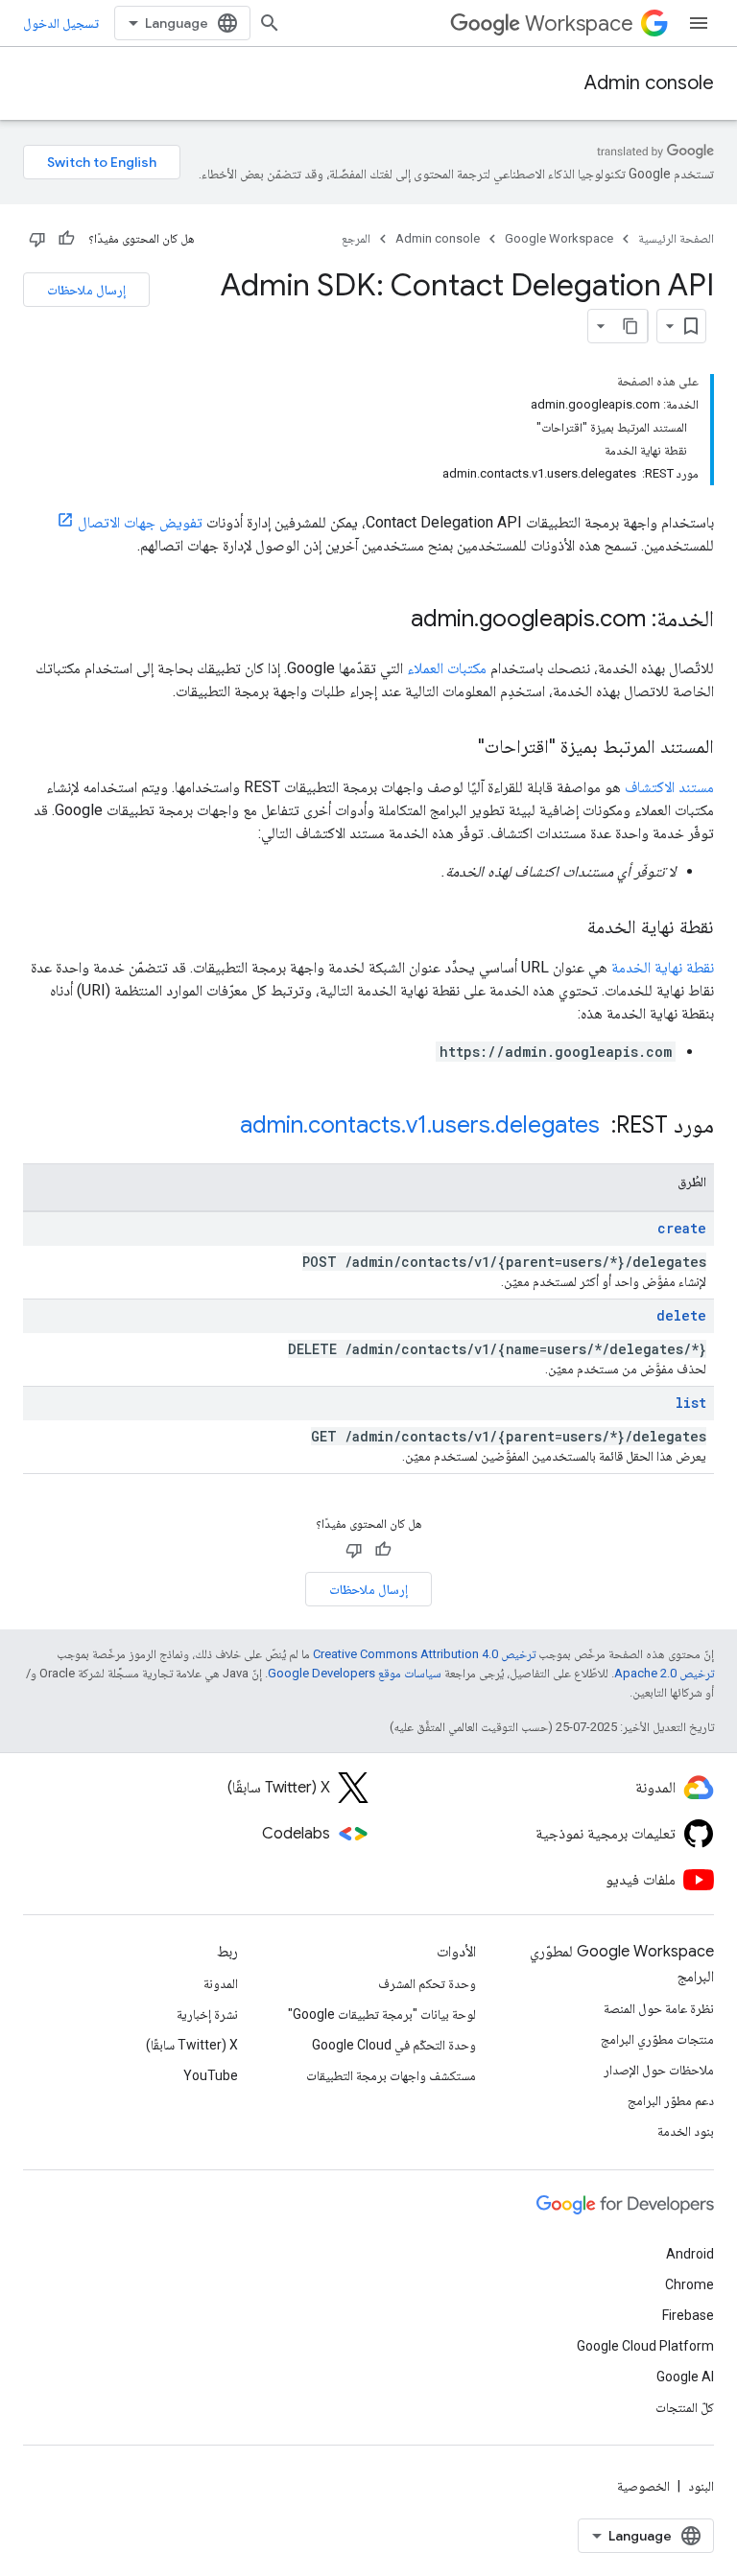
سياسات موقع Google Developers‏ (355, 1673)
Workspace (579, 23)
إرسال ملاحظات (86, 290)
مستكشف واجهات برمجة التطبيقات (391, 2075)
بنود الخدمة (686, 2131)
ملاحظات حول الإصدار (659, 2070)
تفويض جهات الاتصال (140, 522)
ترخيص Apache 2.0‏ (664, 1673)
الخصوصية (643, 2486)
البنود (701, 2486)
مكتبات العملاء (447, 668)
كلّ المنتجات (685, 2407)
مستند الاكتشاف (669, 787)
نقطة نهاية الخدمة (663, 967)
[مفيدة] (66, 239)
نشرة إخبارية (207, 2014)
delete (681, 1315)
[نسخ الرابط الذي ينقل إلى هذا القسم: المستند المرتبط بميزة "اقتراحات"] (459, 748)
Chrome (689, 2284)
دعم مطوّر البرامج (671, 2100)
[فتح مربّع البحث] (270, 23)
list (691, 1403)
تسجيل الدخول (61, 23)
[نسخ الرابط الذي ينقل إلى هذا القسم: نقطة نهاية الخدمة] (568, 928)
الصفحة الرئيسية (676, 238)
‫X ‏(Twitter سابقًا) (192, 2045)
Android (690, 2254)
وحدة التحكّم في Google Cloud (394, 2045)
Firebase (688, 2315)
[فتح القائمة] (699, 23)
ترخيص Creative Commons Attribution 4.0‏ (424, 1654)
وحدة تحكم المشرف (427, 1983)
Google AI (685, 2377)
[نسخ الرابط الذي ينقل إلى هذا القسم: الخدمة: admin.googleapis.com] (392, 621)
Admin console (649, 83)
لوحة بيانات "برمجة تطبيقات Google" (382, 2014)
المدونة (221, 1983)
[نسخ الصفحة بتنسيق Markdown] (630, 326)
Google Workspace (559, 238)
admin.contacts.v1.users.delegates (420, 1125)
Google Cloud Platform (645, 2346)
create (682, 1228)
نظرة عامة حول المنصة (659, 2008)
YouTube (211, 2075)
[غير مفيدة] (37, 239)
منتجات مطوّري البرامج (657, 2039)
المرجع (356, 238)
